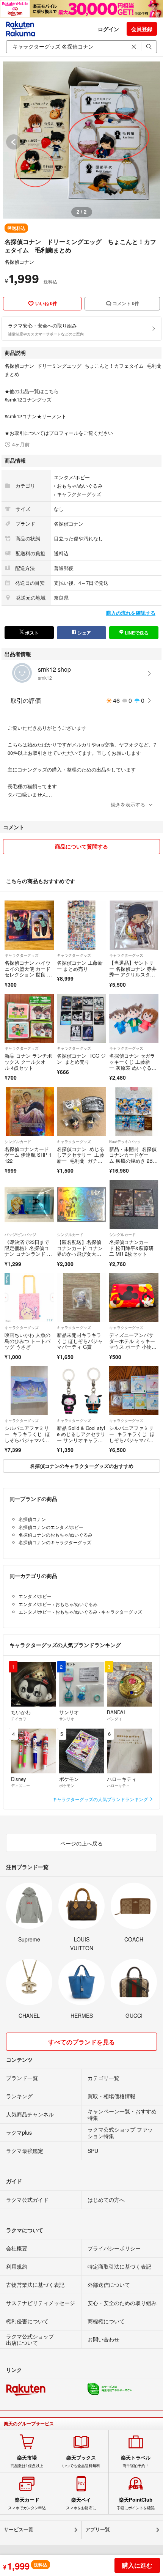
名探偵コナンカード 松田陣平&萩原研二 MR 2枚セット (131, 1248)
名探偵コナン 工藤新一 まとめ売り (80, 966)
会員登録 (142, 29)
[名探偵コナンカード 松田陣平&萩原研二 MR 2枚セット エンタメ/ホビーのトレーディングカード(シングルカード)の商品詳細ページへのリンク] (134, 1205)
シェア (84, 633)
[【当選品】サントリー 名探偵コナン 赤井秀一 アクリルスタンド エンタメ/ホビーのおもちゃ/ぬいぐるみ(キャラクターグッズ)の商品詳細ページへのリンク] (134, 925)
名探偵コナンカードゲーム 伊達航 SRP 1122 (28, 1155)
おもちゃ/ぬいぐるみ (80, 486)
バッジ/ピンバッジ (20, 1234)
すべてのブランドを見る (81, 2042)
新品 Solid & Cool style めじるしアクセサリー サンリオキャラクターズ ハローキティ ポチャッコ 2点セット (81, 1443)
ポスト (31, 633)
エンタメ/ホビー (72, 477)
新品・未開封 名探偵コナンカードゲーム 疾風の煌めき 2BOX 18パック (133, 1158)
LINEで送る (136, 633)
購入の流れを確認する (131, 613)
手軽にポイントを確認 (136, 2504)
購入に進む (137, 2565)
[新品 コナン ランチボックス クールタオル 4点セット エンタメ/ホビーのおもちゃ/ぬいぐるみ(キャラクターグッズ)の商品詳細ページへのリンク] (29, 1019)
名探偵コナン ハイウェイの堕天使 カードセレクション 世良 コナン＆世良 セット (28, 972)
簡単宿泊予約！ (136, 2461)
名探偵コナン (19, 262)
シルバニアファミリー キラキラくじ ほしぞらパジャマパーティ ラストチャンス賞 (28, 1440)
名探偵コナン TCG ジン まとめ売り (81, 1059)
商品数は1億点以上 (27, 2461)
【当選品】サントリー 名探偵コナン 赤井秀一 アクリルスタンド (133, 972)
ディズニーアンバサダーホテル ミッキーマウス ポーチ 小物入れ (133, 1344)
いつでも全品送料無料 (81, 2461)
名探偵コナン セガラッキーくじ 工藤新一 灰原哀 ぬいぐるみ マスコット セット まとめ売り (132, 1067)
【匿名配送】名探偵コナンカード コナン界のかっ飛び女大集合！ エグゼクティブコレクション (80, 1254)
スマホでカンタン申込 (27, 2504)
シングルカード (18, 1142)
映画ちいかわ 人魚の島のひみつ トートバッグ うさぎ (27, 1341)
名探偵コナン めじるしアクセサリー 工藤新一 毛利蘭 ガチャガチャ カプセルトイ (81, 1158)
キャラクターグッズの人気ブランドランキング (101, 1799)
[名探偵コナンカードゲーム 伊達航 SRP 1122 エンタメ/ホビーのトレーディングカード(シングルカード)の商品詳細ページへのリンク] (29, 1112)
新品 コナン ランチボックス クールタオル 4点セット (28, 1061)
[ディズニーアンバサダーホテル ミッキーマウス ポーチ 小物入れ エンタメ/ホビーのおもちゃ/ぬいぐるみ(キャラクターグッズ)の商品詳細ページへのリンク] (134, 1297)
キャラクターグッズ (79, 494)
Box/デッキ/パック (125, 1142)
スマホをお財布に (81, 2504)
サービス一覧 (19, 2530)
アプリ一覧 (98, 2530)
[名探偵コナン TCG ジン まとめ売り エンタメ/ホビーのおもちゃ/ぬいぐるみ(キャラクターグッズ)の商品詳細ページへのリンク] (81, 1019)
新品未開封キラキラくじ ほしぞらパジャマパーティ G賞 (80, 1341)
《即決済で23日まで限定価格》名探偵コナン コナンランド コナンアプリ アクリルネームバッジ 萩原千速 (28, 1257)
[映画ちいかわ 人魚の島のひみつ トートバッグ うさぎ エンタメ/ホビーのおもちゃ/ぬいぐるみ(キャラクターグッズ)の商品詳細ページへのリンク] (29, 1297)
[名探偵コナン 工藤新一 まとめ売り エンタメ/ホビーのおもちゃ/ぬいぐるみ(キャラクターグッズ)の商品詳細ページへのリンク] (81, 925)
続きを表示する (128, 804)
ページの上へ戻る (81, 1843)
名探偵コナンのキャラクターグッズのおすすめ (82, 1466)
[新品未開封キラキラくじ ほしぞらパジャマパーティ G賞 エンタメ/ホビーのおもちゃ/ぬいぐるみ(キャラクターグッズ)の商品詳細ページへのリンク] (81, 1297)
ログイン (108, 29)
